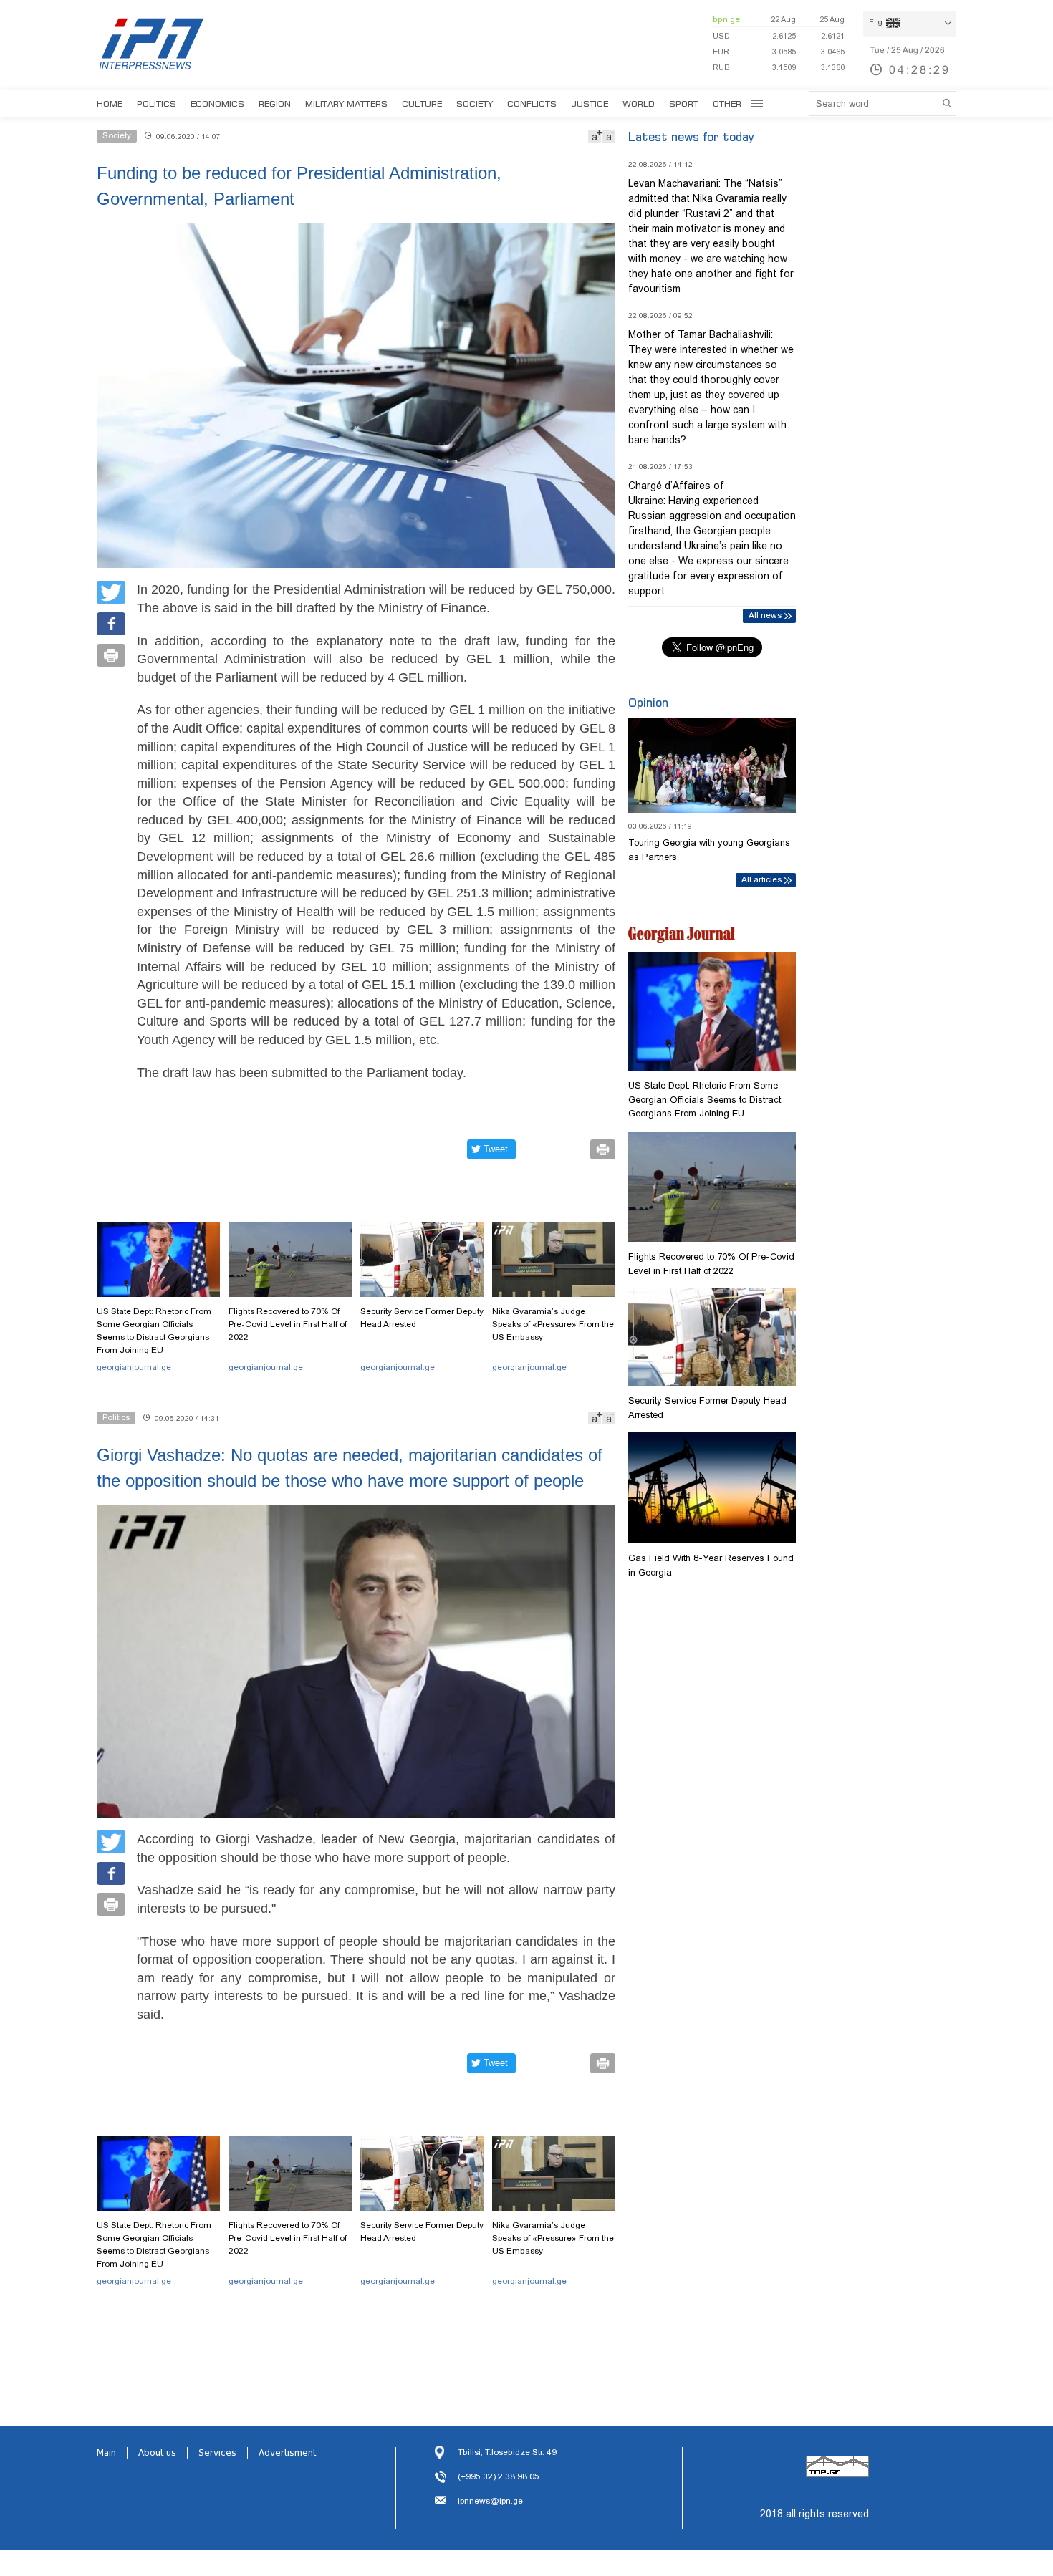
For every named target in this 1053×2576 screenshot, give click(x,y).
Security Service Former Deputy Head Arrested (422, 1318)
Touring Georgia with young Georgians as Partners (709, 850)
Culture (422, 103)
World (639, 103)
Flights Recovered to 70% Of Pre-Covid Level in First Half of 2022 (288, 1324)
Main (106, 2453)
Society (475, 103)
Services (217, 2453)
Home (110, 103)
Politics (157, 103)
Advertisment (287, 2453)
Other (727, 103)
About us (157, 2453)
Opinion (648, 703)
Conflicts (532, 103)
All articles (761, 879)
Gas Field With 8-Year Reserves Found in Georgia (711, 1565)
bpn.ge (726, 19)
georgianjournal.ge (134, 1367)
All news (765, 615)
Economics (217, 103)
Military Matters (346, 103)
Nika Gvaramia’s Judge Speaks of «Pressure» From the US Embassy (553, 1324)
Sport (684, 103)
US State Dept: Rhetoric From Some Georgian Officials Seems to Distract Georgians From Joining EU (154, 1331)
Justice (590, 103)
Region (275, 103)
